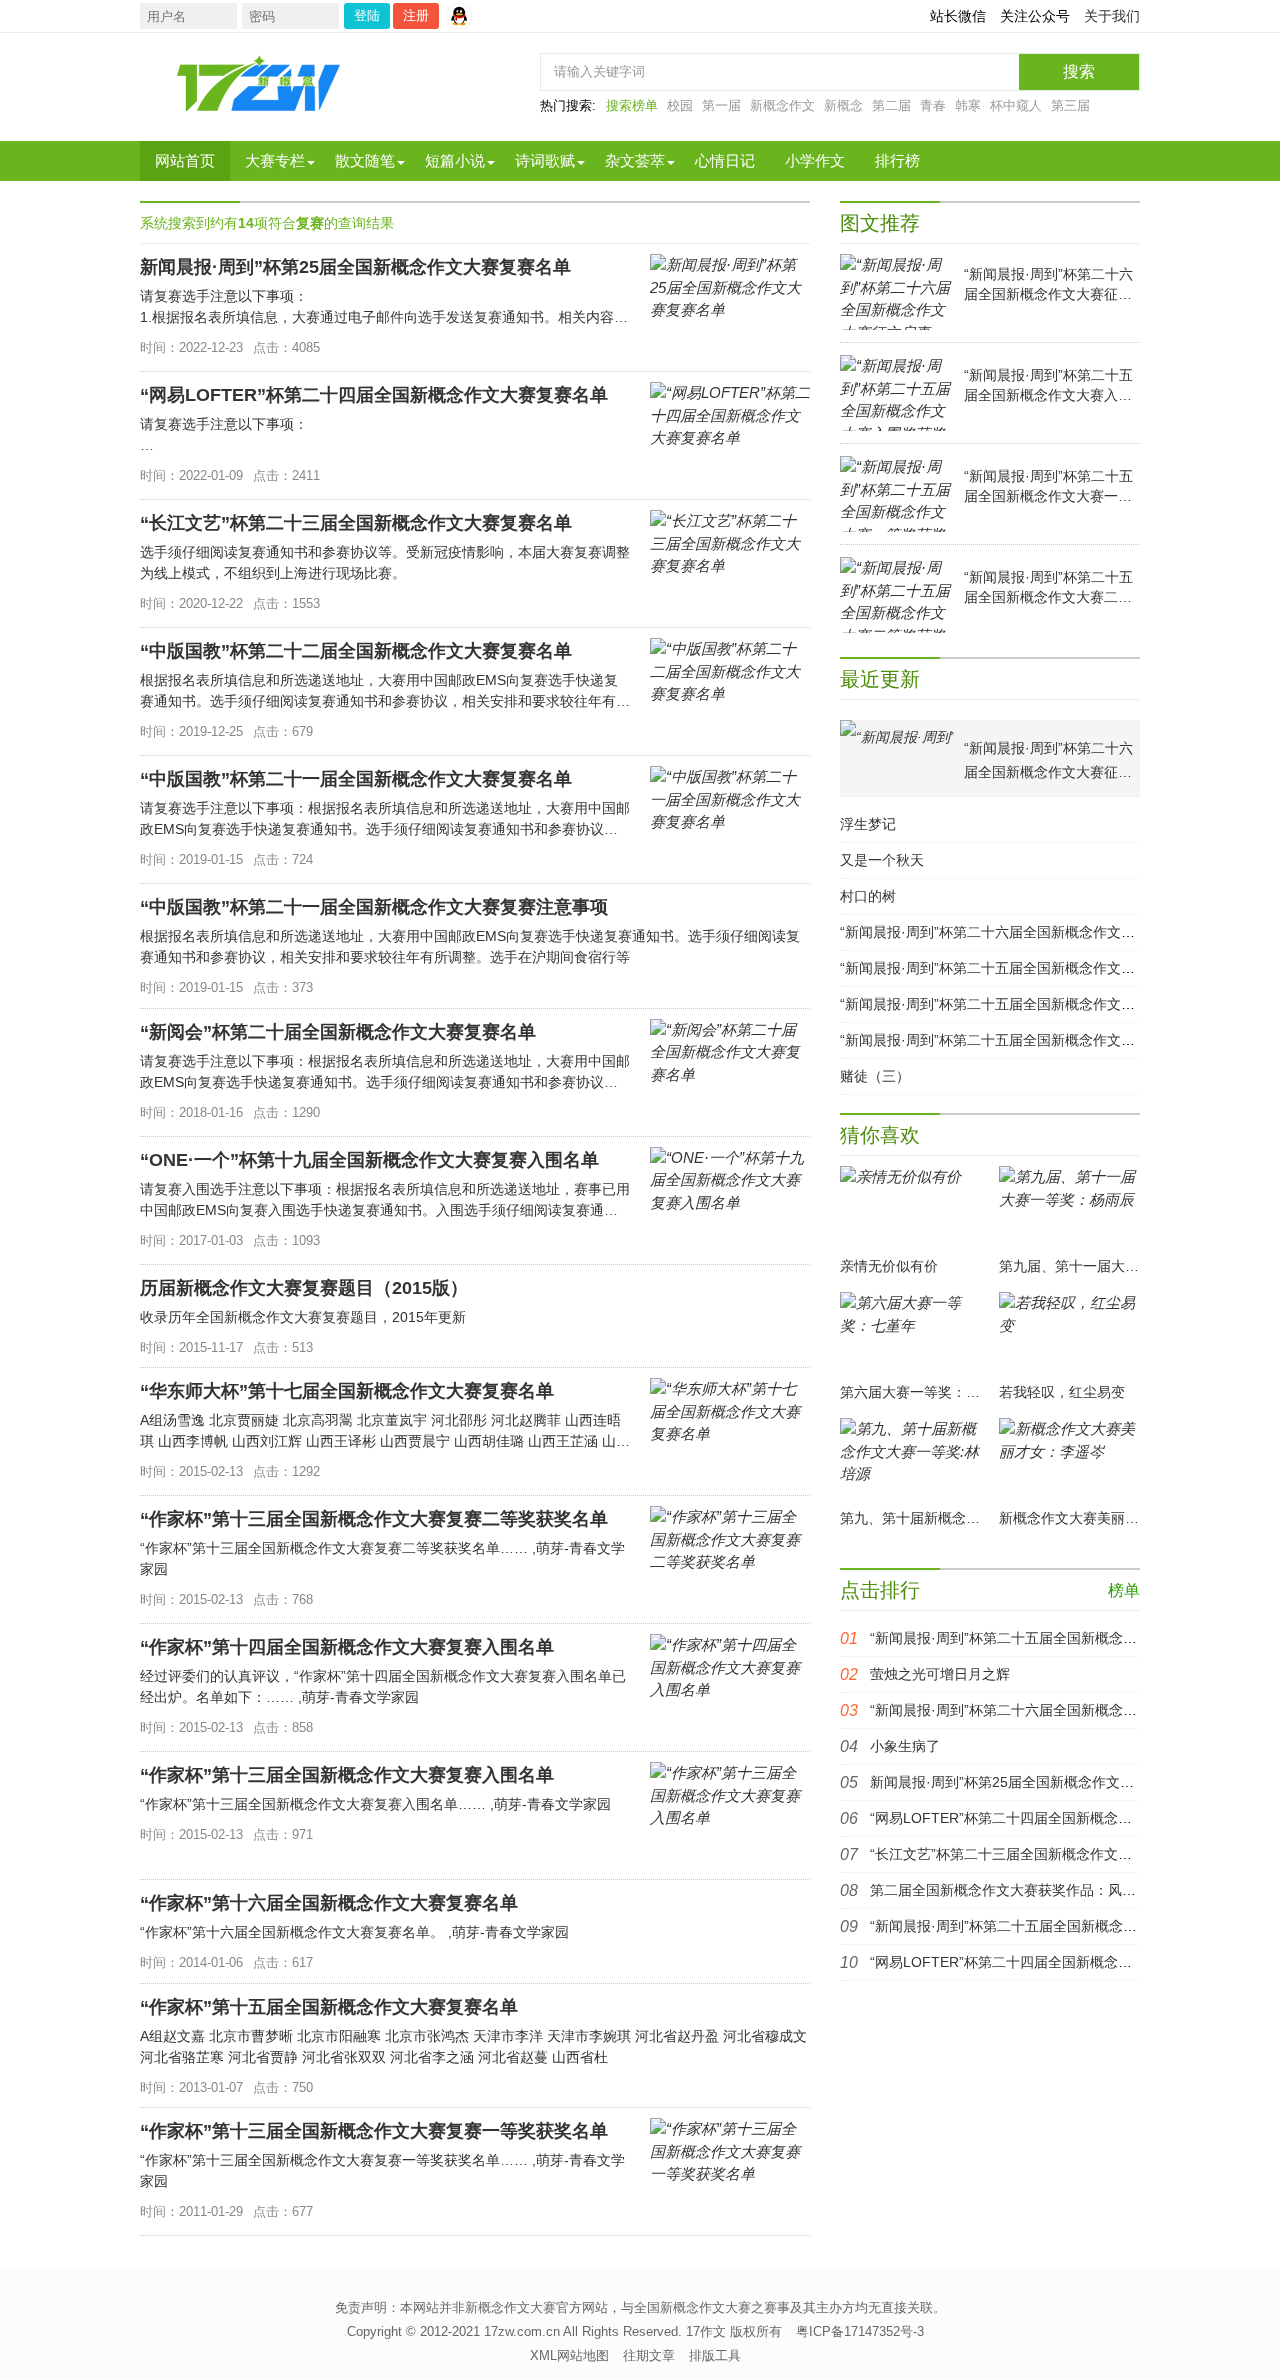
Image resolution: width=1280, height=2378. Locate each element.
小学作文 (815, 160)
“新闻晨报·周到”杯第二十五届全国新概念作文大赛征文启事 (1052, 1638)
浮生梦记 (868, 824)
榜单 (1124, 1590)
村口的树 (868, 896)
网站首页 (185, 160)
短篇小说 (455, 160)
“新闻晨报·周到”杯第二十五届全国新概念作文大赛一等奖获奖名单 (1043, 1004)
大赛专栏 (275, 160)
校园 (680, 105)
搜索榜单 (632, 105)
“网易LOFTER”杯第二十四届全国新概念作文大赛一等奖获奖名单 (1071, 1818)
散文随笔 (365, 160)
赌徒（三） (875, 1076)
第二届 (891, 105)
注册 (416, 15)
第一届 (721, 105)
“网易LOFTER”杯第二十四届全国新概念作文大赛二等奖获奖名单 (1071, 1962)
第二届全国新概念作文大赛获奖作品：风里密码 (1017, 1890)
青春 (933, 105)
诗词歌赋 (545, 160)
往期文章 (649, 2355)
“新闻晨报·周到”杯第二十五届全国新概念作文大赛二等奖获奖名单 (1043, 1040)
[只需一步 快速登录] (464, 16)
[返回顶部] (1131, 2119)
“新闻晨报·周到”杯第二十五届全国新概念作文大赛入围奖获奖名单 (1043, 968)
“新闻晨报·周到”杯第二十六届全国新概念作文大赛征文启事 (1022, 932)
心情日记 (725, 160)
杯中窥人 (1016, 105)
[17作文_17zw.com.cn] (260, 83)
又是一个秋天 (882, 860)
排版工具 (715, 2355)
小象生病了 (905, 1746)
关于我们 (1112, 16)
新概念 (843, 105)
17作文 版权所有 (734, 2331)
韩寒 (968, 105)
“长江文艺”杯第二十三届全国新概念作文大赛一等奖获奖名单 (1057, 1854)
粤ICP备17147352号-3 (860, 2331)
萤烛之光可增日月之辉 (940, 1674)
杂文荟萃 (635, 160)
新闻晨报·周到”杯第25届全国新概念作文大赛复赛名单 (1037, 1782)
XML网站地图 (569, 2355)
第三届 (1070, 105)
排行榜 (897, 160)
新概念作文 (782, 105)
